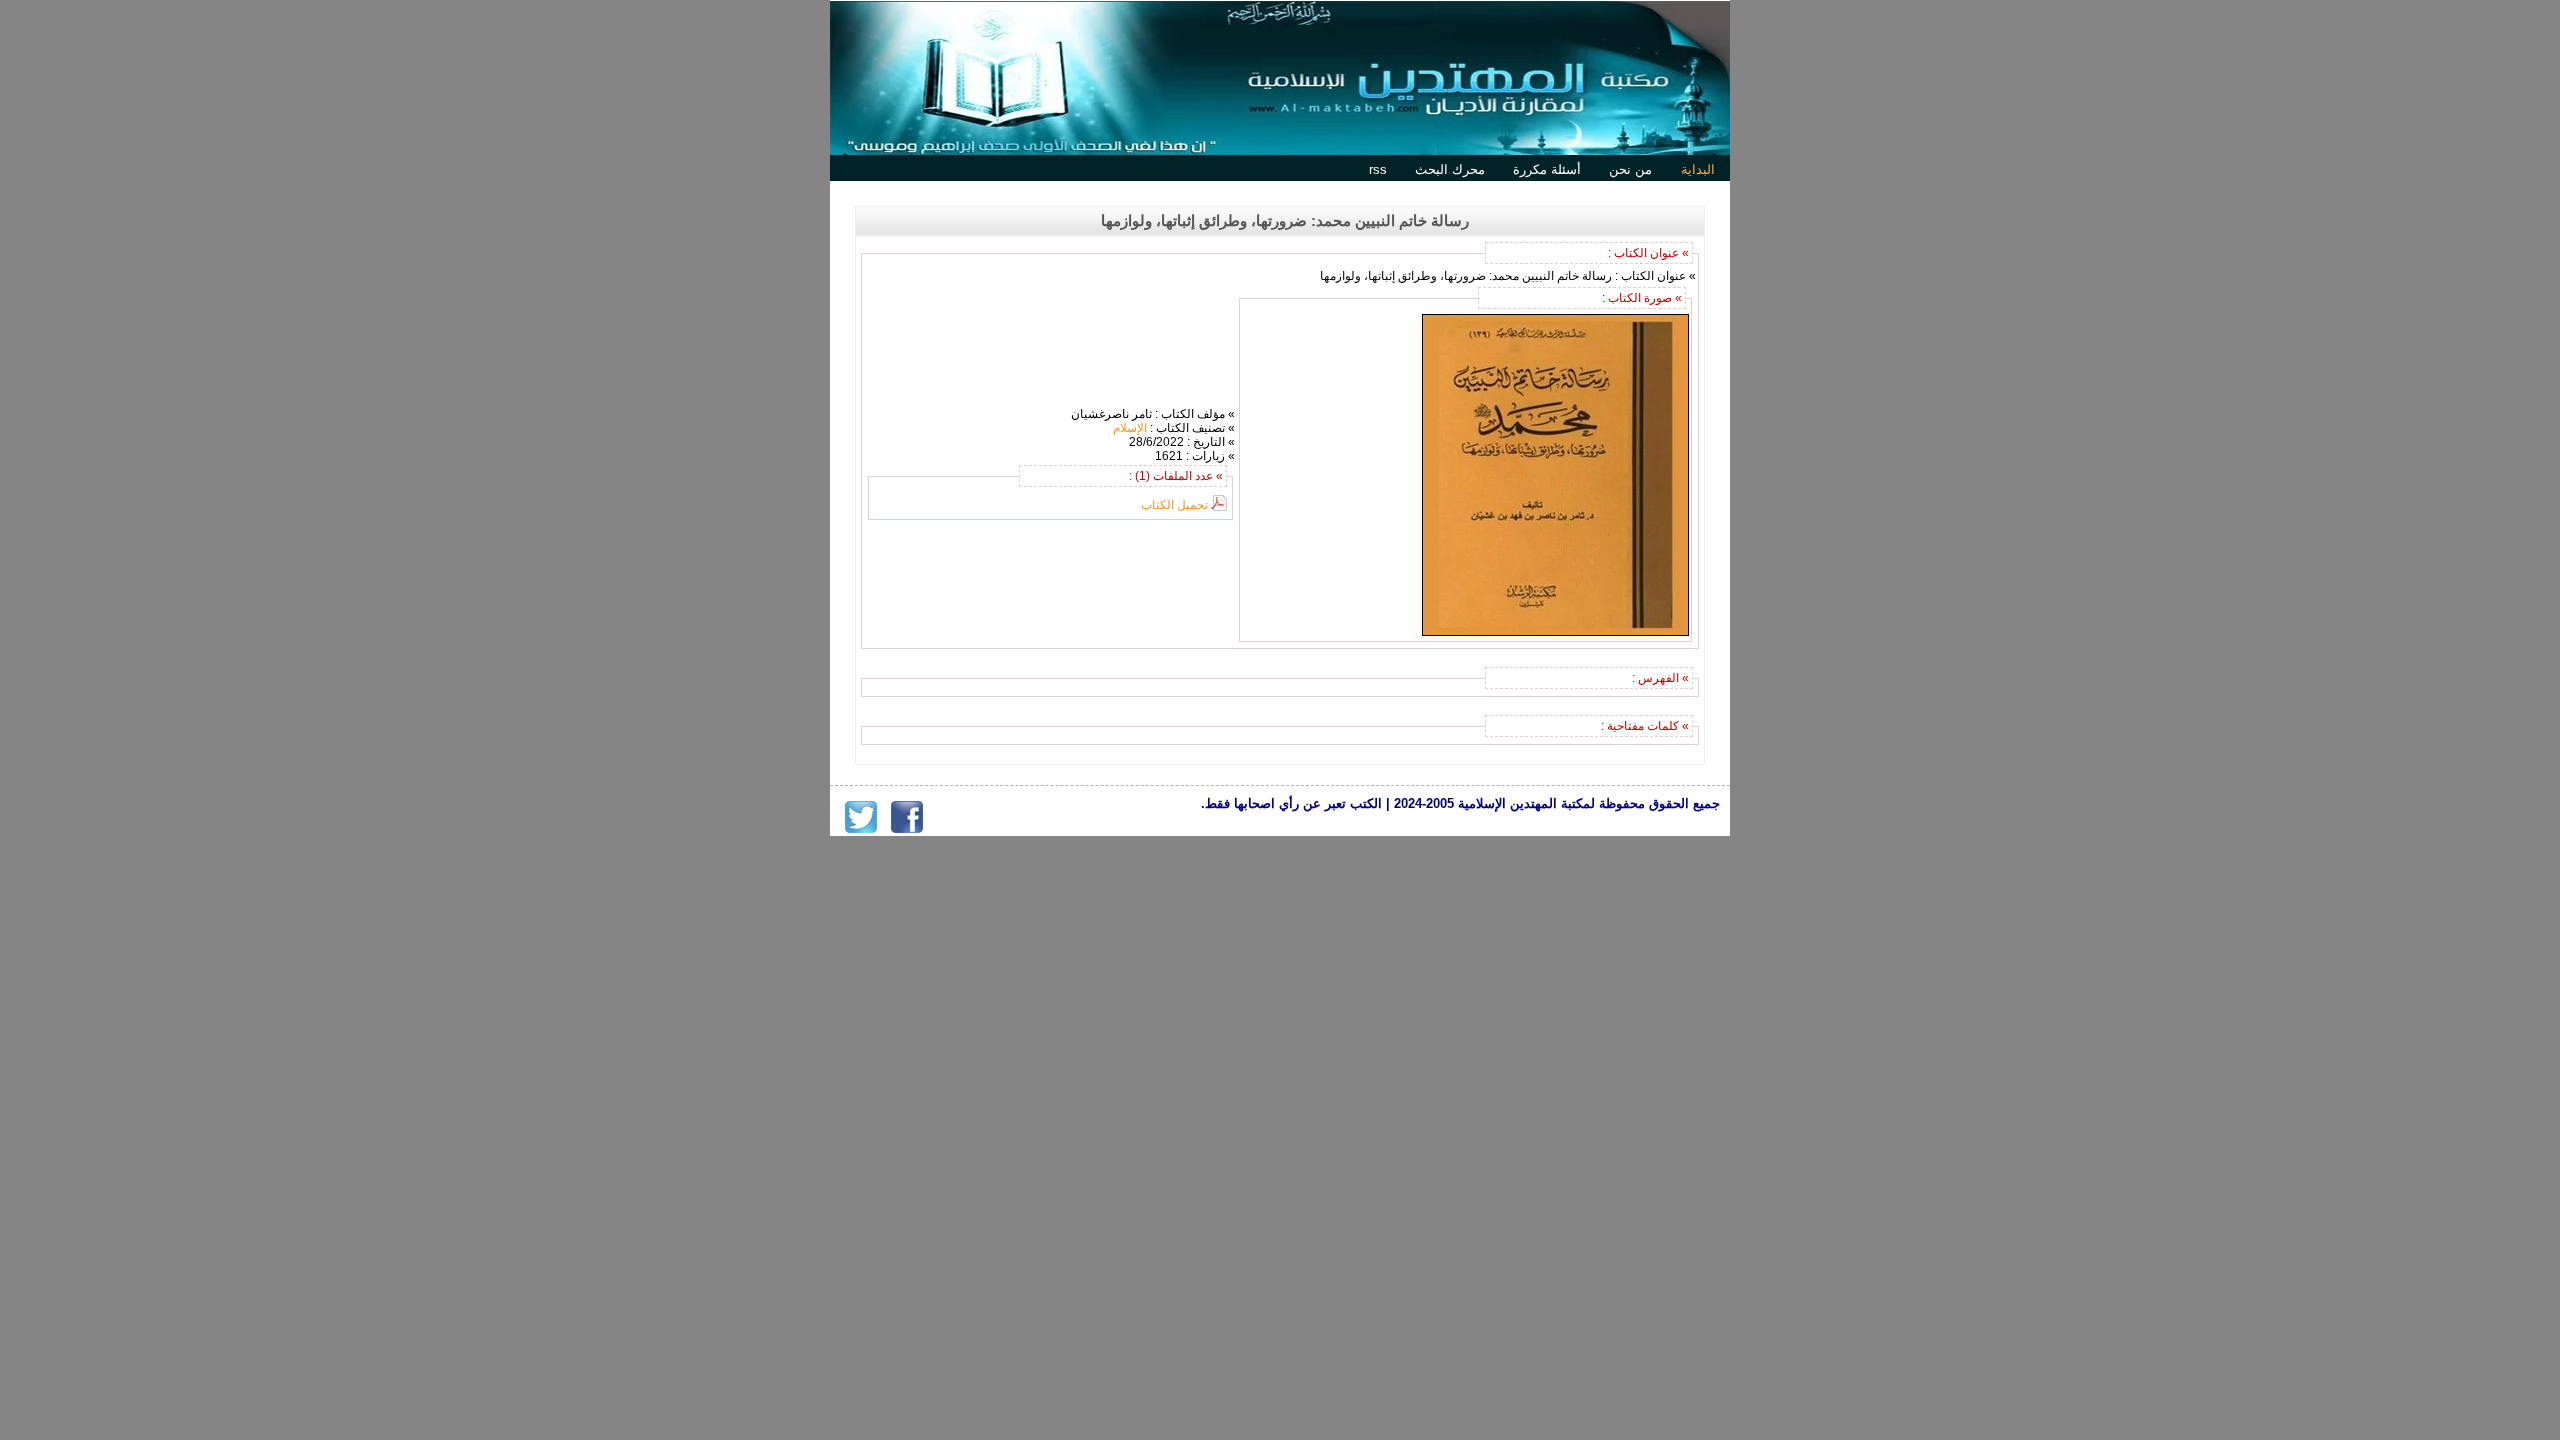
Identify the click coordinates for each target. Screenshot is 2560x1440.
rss (1378, 169)
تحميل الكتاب (1174, 505)
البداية (1698, 169)
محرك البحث (1450, 169)
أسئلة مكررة (1547, 169)
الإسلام (1130, 428)
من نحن (1630, 169)
